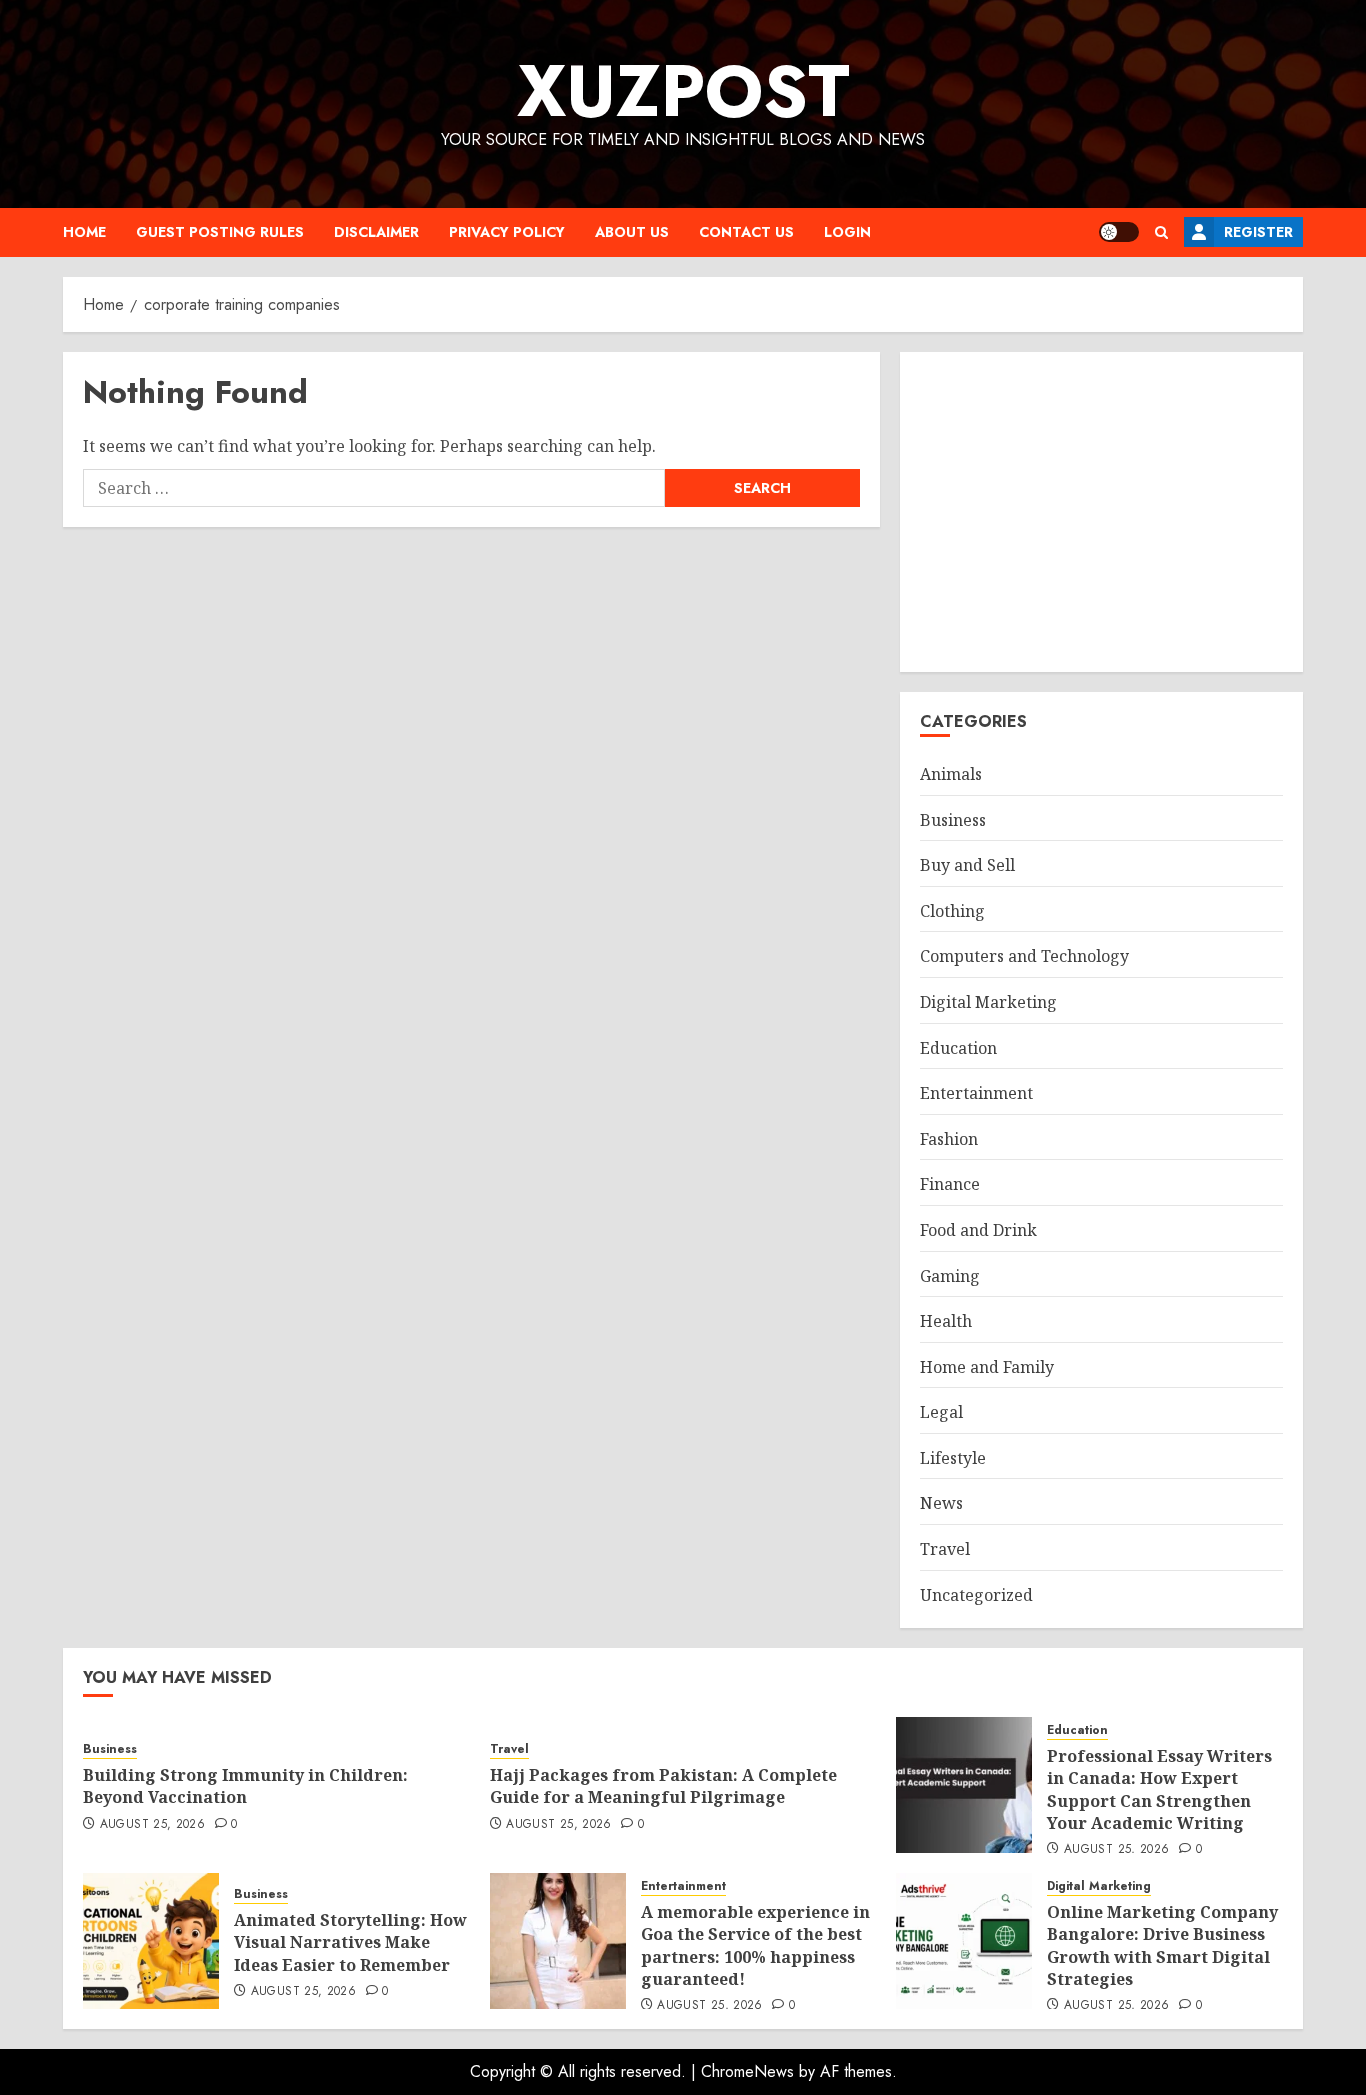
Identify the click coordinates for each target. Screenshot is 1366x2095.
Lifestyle (953, 1458)
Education (958, 1048)
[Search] (1161, 232)
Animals (951, 774)
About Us (632, 232)
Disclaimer (376, 232)
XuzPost (683, 91)
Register (1258, 232)
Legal (941, 1412)
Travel (945, 1549)
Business (953, 820)
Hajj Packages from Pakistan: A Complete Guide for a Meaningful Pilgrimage (663, 1786)
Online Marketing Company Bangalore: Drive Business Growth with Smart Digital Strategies (1162, 1945)
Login (847, 232)
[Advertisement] (1101, 512)
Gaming (950, 1276)
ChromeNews (747, 2071)
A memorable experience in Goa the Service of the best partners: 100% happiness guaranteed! (755, 1945)
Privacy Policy (507, 232)
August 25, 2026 (152, 1825)
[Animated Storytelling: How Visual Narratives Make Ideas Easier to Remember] (151, 1941)
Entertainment (976, 1093)
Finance (950, 1184)
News (941, 1503)
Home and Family (987, 1367)
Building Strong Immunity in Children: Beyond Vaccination (245, 1786)
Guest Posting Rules (220, 232)
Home (84, 232)
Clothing (952, 911)
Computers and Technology (1024, 956)
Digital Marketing (988, 1002)
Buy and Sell (967, 865)
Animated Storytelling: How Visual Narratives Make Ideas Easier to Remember (350, 1942)
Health (946, 1321)
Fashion (949, 1139)
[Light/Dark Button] (1119, 232)
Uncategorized (976, 1595)
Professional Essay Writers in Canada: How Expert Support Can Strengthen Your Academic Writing (1159, 1789)
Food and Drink (978, 1230)
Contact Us (746, 232)
